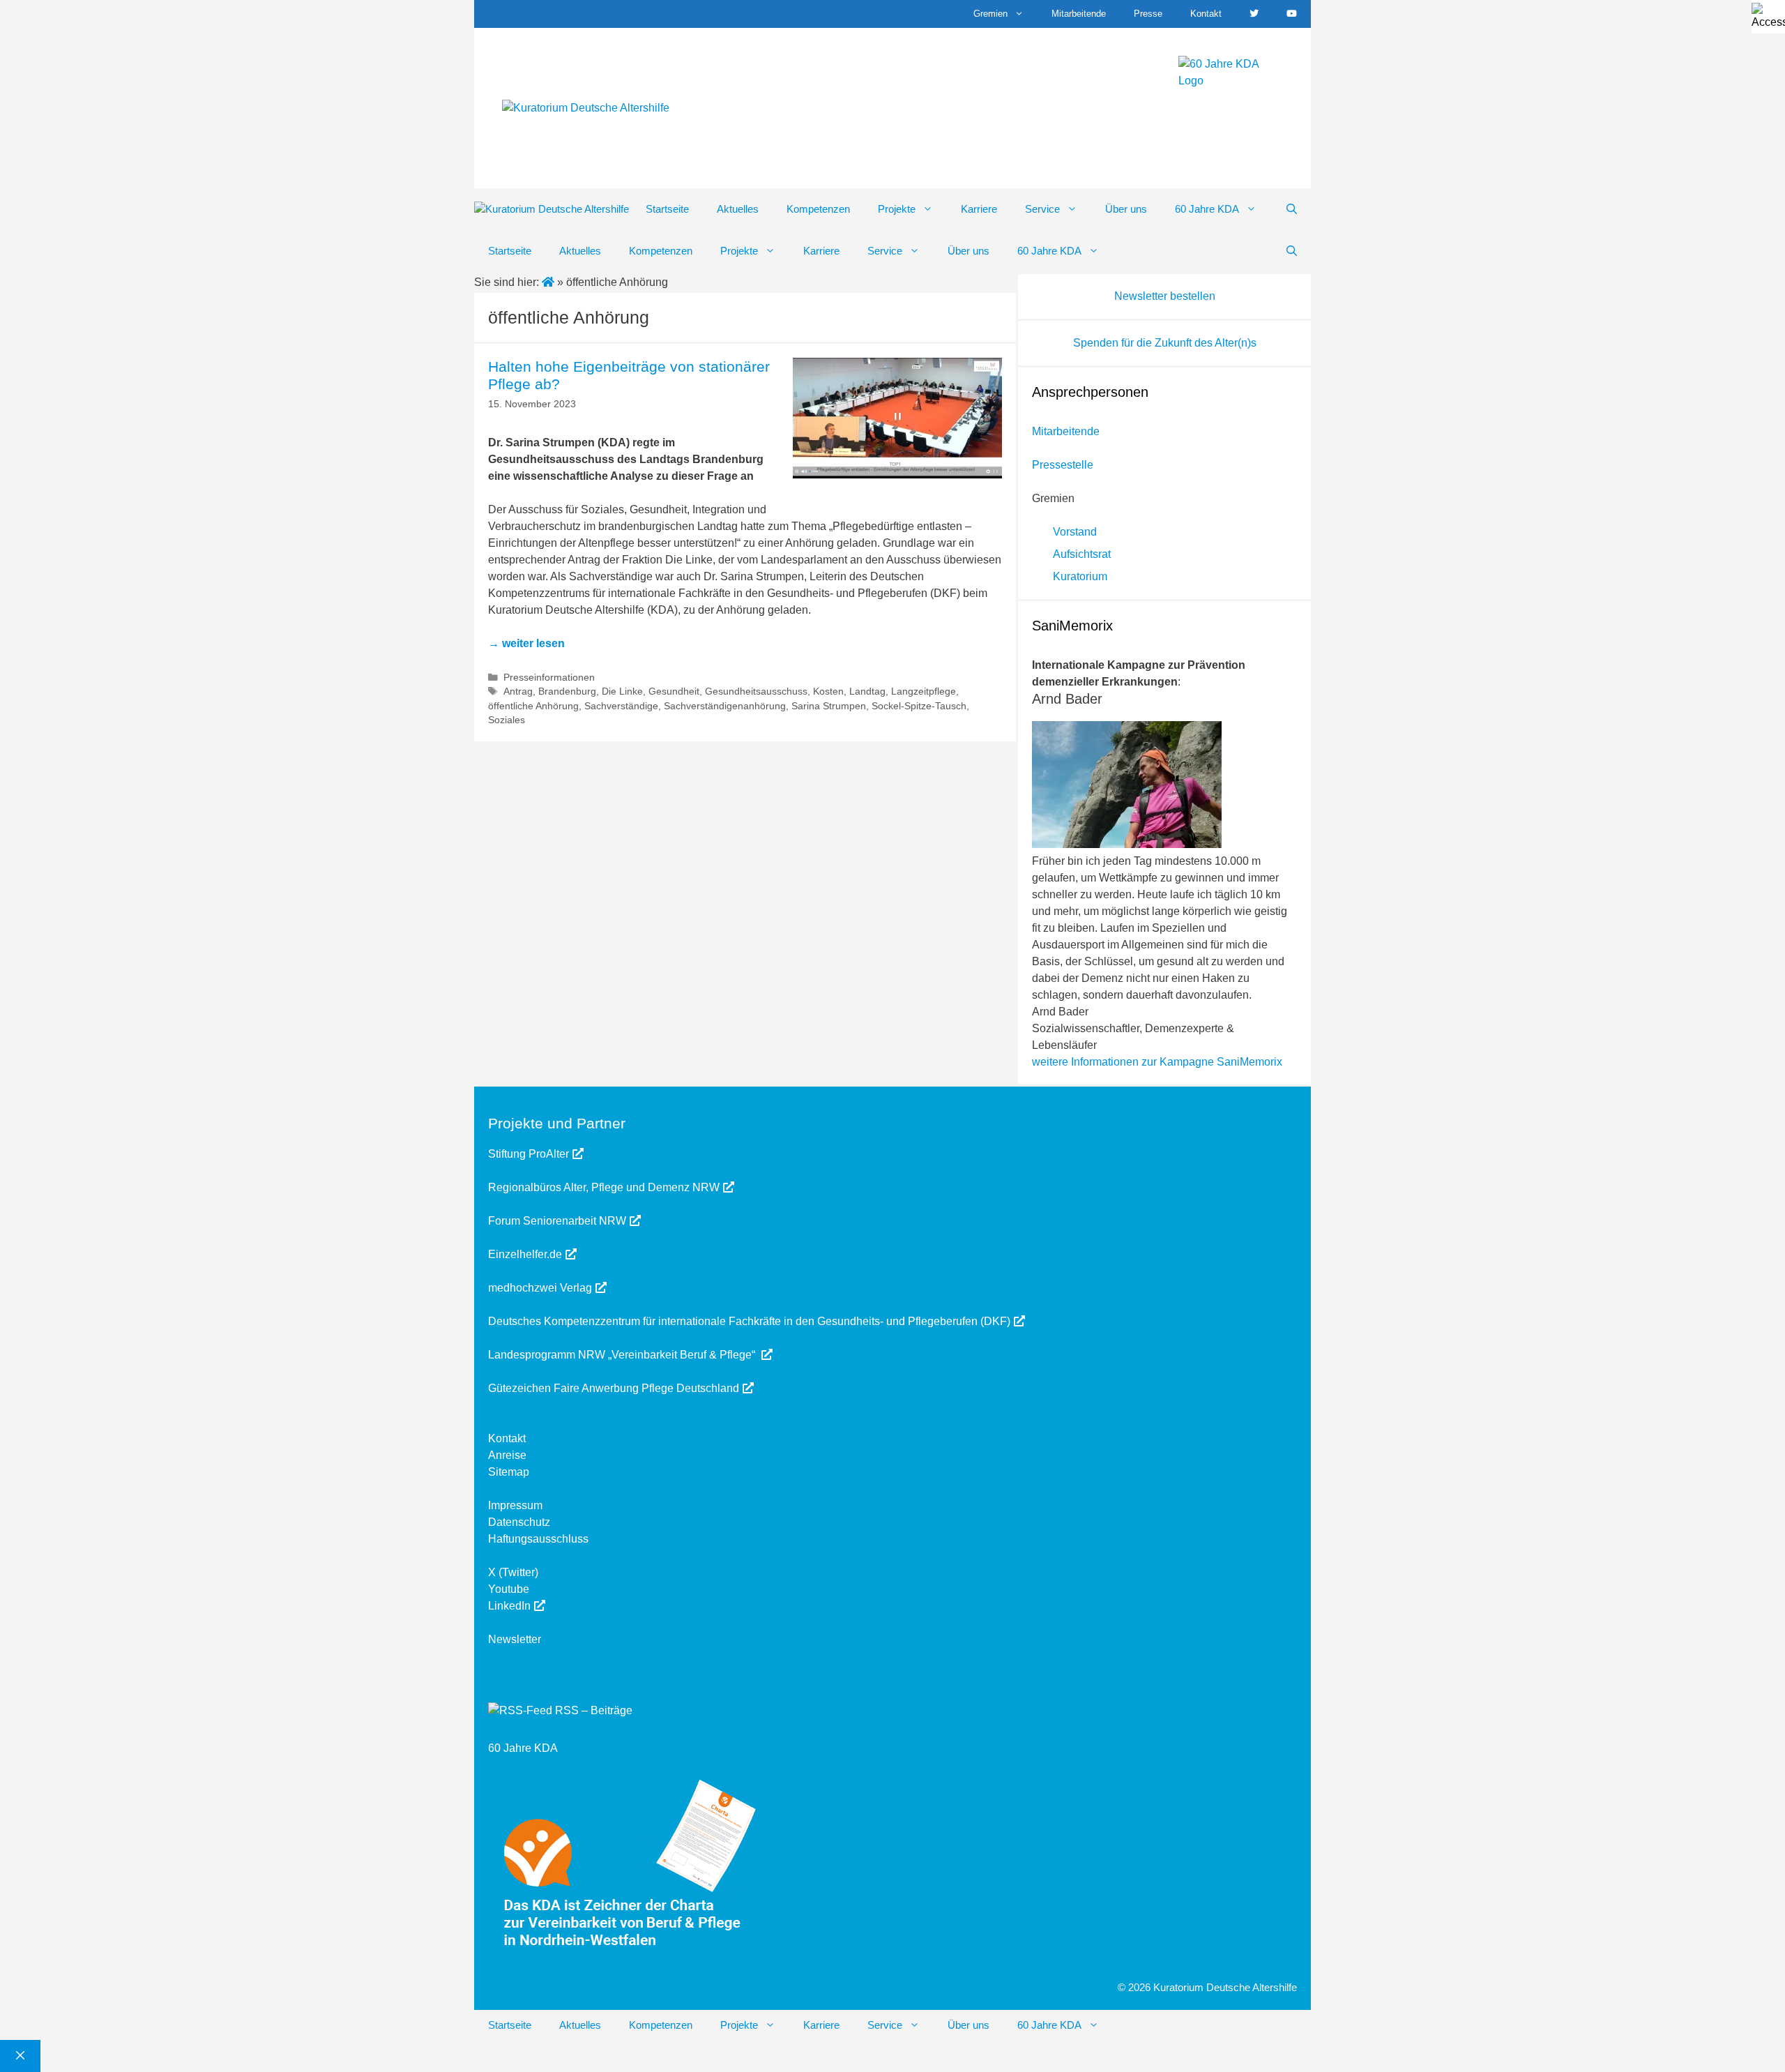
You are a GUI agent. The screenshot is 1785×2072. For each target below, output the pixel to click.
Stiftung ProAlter (529, 1154)
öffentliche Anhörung (533, 706)
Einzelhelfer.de (525, 1254)
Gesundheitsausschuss (756, 691)
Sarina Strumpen (829, 706)
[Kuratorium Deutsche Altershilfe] (552, 210)
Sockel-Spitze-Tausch (919, 706)
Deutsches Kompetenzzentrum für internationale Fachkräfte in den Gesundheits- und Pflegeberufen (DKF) (749, 1321)
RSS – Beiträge (592, 1710)
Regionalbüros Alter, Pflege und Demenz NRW (604, 1187)
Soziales (507, 720)
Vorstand (1075, 532)
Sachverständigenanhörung (725, 706)
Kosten (828, 691)
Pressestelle (1063, 465)
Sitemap (509, 1472)
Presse (1148, 14)
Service (1042, 209)
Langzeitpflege (924, 691)
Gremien (990, 14)
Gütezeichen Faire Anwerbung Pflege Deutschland (614, 1388)
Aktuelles (738, 209)
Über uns (1126, 209)
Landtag (867, 691)
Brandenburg (567, 691)
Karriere (979, 209)
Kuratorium (1080, 576)
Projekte (897, 209)
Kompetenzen (818, 209)
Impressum (515, 1505)
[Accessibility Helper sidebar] (1768, 17)
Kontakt (1206, 14)
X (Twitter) (513, 1572)
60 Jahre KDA (1207, 209)
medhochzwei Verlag (540, 1288)
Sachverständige (621, 706)
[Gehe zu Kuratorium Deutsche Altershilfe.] (549, 282)
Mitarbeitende (1079, 14)
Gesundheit (674, 691)
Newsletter (515, 1639)
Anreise (507, 1455)
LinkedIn (509, 1606)
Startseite (667, 209)
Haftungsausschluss (538, 1539)
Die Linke (622, 691)
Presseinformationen (549, 678)
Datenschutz (519, 1522)
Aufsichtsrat (1082, 554)
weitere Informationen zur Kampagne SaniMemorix (1157, 1062)
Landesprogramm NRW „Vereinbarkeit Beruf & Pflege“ (623, 1355)
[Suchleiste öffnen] (1292, 209)
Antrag (518, 691)
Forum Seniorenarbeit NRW (557, 1221)
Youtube (509, 1589)
